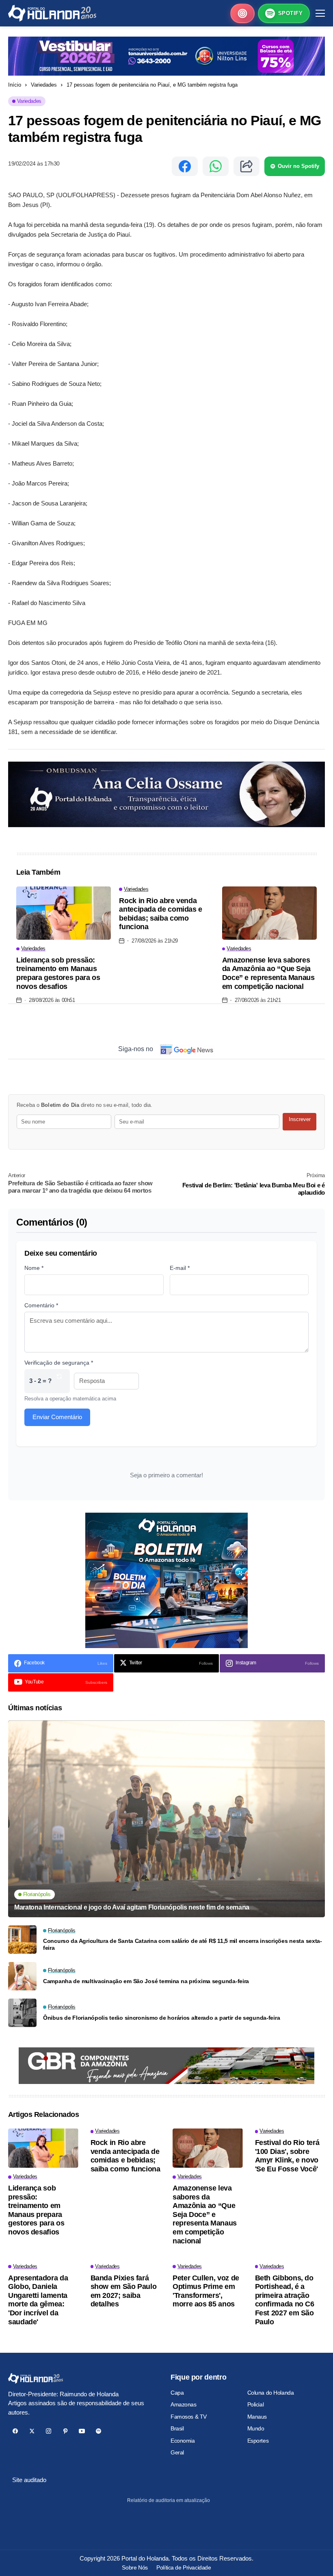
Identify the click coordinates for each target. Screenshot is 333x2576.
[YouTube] (82, 2431)
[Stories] (242, 13)
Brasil (177, 2428)
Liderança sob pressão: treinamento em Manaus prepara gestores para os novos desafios (58, 973)
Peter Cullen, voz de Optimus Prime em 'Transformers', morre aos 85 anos (206, 2291)
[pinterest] (65, 2431)
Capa (177, 2393)
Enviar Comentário (57, 1417)
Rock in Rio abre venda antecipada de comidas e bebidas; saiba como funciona (161, 914)
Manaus (257, 2417)
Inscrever (300, 1119)
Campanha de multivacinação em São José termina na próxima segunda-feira (146, 1981)
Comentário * (41, 1305)
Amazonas (184, 2404)
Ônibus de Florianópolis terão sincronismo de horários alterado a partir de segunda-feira (161, 2018)
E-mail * (180, 1268)
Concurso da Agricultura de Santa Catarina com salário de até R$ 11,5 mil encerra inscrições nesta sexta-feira (183, 1944)
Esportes (258, 2441)
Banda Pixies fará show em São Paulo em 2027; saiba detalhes (124, 2291)
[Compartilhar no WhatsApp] (216, 166)
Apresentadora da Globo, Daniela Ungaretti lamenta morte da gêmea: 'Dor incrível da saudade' (38, 2300)
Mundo (256, 2428)
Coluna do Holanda (271, 2393)
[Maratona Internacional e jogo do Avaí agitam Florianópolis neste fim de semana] (166, 1819)
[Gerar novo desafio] (59, 1381)
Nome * (34, 1268)
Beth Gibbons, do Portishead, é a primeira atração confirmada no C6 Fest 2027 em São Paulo (285, 2300)
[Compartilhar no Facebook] (185, 166)
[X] (32, 2431)
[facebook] (15, 2431)
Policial (256, 2404)
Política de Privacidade (184, 2567)
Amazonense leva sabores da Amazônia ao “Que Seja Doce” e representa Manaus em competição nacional (268, 973)
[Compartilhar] (247, 166)
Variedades (44, 85)
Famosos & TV (189, 2417)
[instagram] (49, 2431)
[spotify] (98, 2431)
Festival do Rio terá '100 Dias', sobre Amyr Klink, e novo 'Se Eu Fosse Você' (287, 2156)
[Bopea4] (52, 13)
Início (15, 85)
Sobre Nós (135, 2567)
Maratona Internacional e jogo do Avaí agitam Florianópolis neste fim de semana (132, 1907)
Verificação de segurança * (59, 1363)
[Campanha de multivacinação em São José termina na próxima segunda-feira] (22, 1976)
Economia (183, 2441)
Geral (177, 2452)
